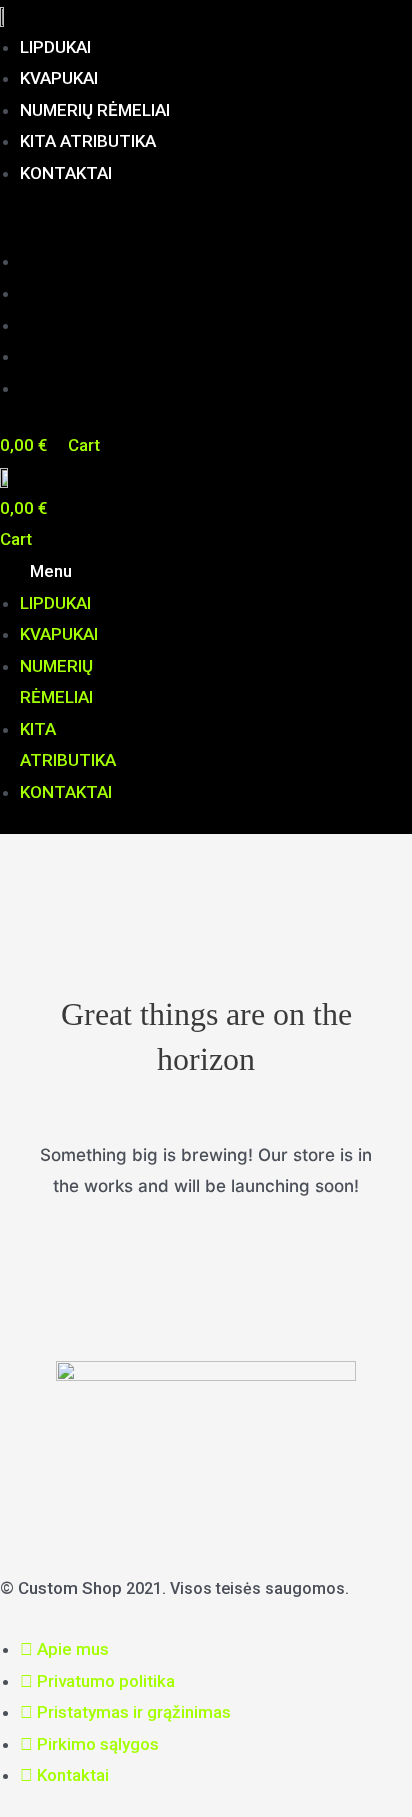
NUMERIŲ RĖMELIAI (95, 110)
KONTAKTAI (66, 173)
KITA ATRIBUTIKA (88, 141)
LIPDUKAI (55, 47)
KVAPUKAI (59, 78)
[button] (206, 231)
